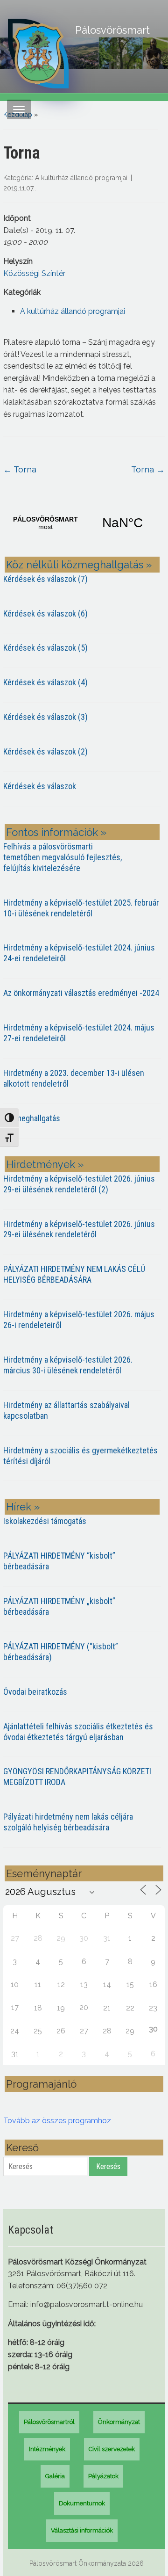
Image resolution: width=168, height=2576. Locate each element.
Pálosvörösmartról (49, 2422)
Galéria (55, 2476)
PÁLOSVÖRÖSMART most (84, 523)
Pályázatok (103, 2476)
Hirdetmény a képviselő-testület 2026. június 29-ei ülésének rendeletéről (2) (79, 1184)
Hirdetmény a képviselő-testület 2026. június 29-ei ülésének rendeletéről (79, 1229)
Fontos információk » (56, 832)
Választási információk (82, 2530)
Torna (20, 469)
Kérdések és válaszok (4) (45, 682)
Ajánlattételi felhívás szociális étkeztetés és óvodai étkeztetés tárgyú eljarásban (78, 1732)
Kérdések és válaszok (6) (45, 613)
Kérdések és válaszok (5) (45, 648)
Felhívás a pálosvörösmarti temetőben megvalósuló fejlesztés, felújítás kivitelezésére (63, 857)
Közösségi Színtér (34, 273)
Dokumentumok (82, 2503)
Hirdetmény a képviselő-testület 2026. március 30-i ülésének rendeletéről (68, 1365)
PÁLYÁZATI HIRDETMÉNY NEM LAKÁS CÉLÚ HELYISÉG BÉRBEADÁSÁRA (74, 1274)
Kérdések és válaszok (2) (45, 751)
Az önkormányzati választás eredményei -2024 (81, 993)
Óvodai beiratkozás (35, 1692)
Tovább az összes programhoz (57, 2121)
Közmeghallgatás (32, 1118)
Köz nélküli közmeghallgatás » (79, 565)
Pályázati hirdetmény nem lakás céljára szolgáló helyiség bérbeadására (68, 1822)
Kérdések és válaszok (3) (45, 717)
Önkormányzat (119, 2422)
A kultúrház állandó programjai (81, 178)
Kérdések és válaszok (40, 786)
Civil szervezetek (112, 2449)
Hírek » (23, 1507)
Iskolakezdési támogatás (45, 1521)
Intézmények (47, 2449)
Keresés (108, 2166)
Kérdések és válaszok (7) (45, 579)
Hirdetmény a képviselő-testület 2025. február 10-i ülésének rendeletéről (81, 908)
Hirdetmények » (45, 1164)
